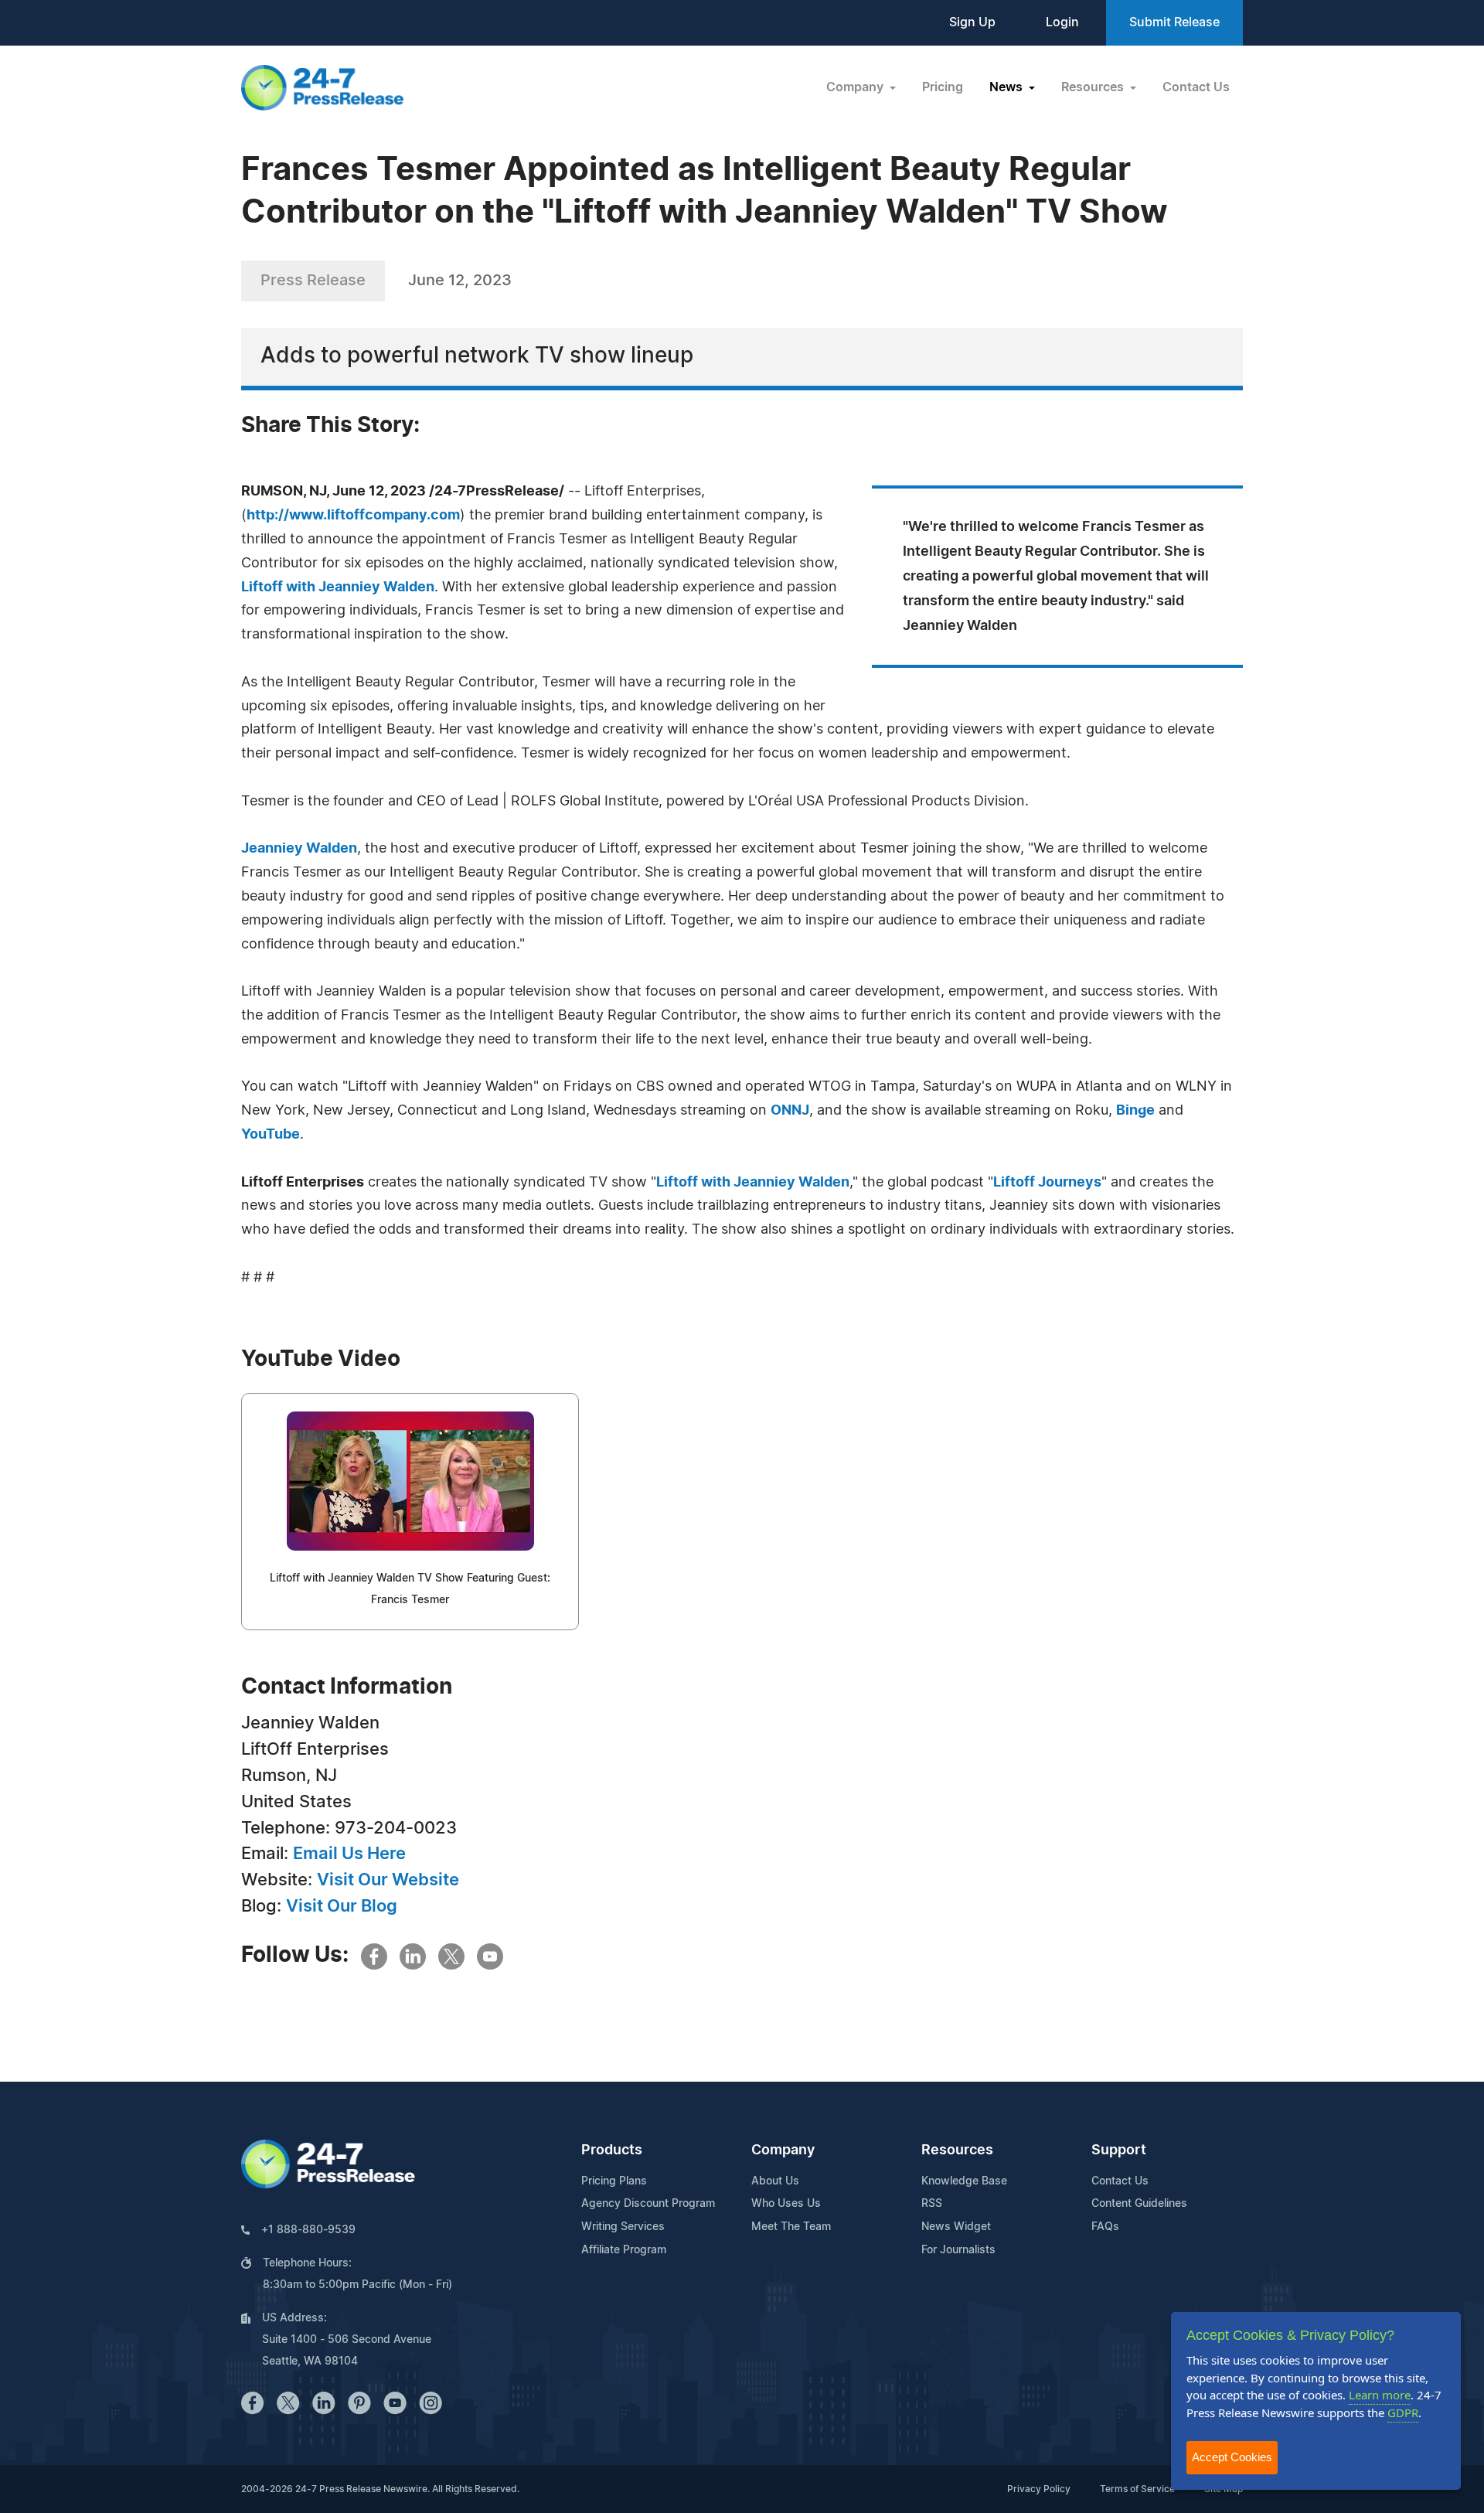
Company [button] (856, 87)
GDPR (1403, 2413)
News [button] (1007, 87)
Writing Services (623, 2227)
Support (1119, 2150)
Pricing (943, 87)
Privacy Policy (1039, 2489)
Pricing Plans (614, 2181)
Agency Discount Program (648, 2204)
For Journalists (958, 2250)
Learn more (1380, 2395)
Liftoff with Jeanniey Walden (338, 587)
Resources (957, 2150)
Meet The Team (791, 2227)
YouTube (271, 1135)
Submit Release (1174, 22)
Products (612, 2150)
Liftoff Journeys (1047, 1183)
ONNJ (790, 1111)
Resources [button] (1094, 87)
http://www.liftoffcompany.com (353, 516)
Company (783, 2150)
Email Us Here (349, 1854)
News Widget (956, 2227)
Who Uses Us (786, 2204)
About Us (775, 2181)
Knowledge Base (964, 2181)
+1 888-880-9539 (308, 2230)
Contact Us (1196, 87)
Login (1062, 22)
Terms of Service (1137, 2489)
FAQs (1105, 2227)
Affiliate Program (624, 2250)
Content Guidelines (1139, 2204)
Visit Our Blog (342, 1906)
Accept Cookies (1232, 2457)
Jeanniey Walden (299, 849)
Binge (1135, 1111)
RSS (932, 2204)
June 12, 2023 (460, 281)
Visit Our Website (388, 1880)
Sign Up (972, 22)
